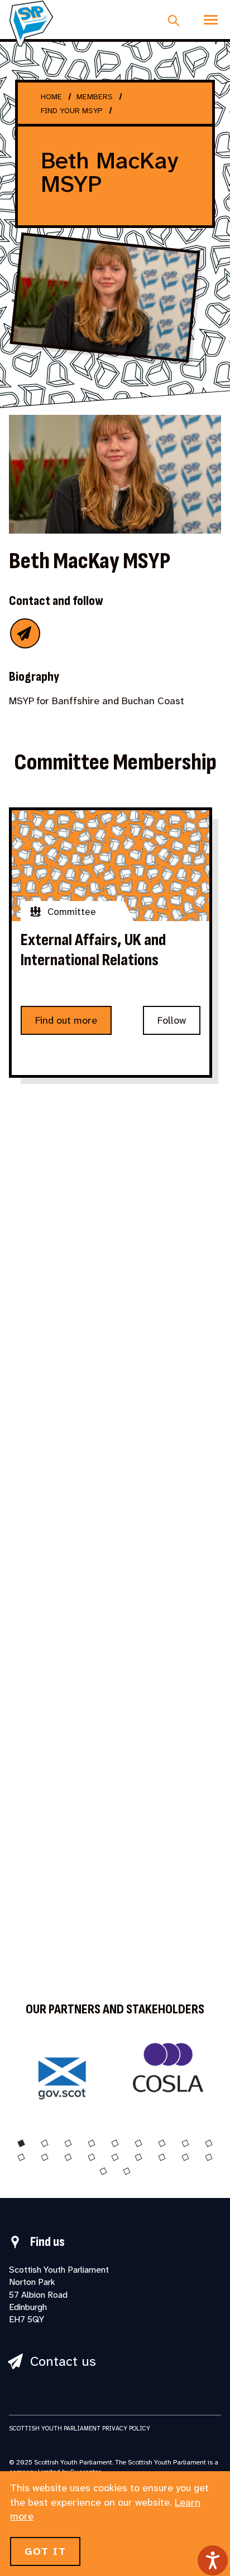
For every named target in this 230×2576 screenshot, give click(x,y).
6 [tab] (138, 2143)
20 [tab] (127, 2171)
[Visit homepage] (31, 23)
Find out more (66, 1020)
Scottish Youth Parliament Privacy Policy (80, 2428)
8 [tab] (185, 2143)
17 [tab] (185, 2157)
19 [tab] (103, 2171)
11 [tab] (45, 2157)
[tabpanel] (62, 2074)
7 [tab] (162, 2143)
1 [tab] (21, 2143)
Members (95, 96)
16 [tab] (162, 2157)
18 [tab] (209, 2157)
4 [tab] (92, 2143)
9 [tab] (209, 2143)
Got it (45, 2551)
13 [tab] (92, 2157)
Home (51, 96)
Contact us (63, 2362)
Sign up (82, 1400)
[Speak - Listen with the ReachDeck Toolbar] (213, 2560)
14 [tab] (115, 2157)
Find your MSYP (72, 110)
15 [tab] (138, 2157)
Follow (172, 1020)
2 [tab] (45, 2143)
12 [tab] (68, 2157)
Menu (211, 20)
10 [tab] (21, 2157)
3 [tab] (68, 2143)
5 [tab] (115, 2143)
